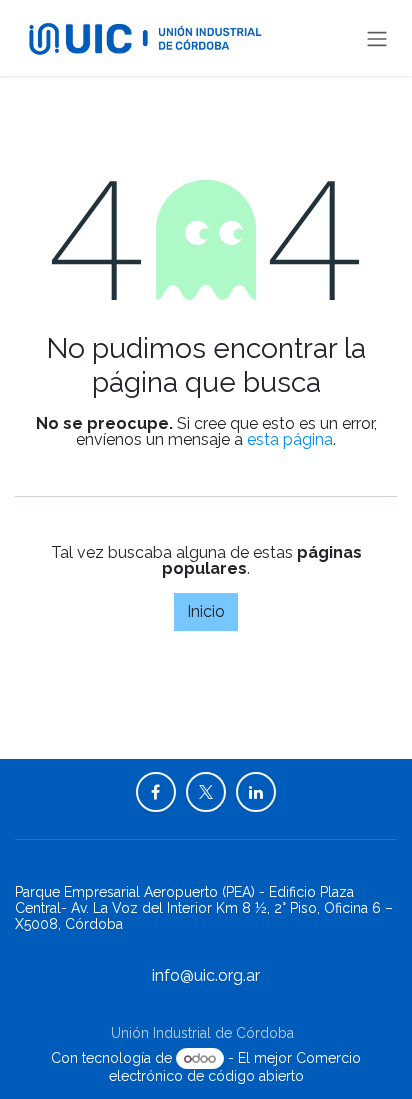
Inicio (206, 611)
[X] (206, 792)
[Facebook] (156, 792)
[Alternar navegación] (377, 37)
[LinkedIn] (256, 792)
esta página (290, 439)
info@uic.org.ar (206, 975)
